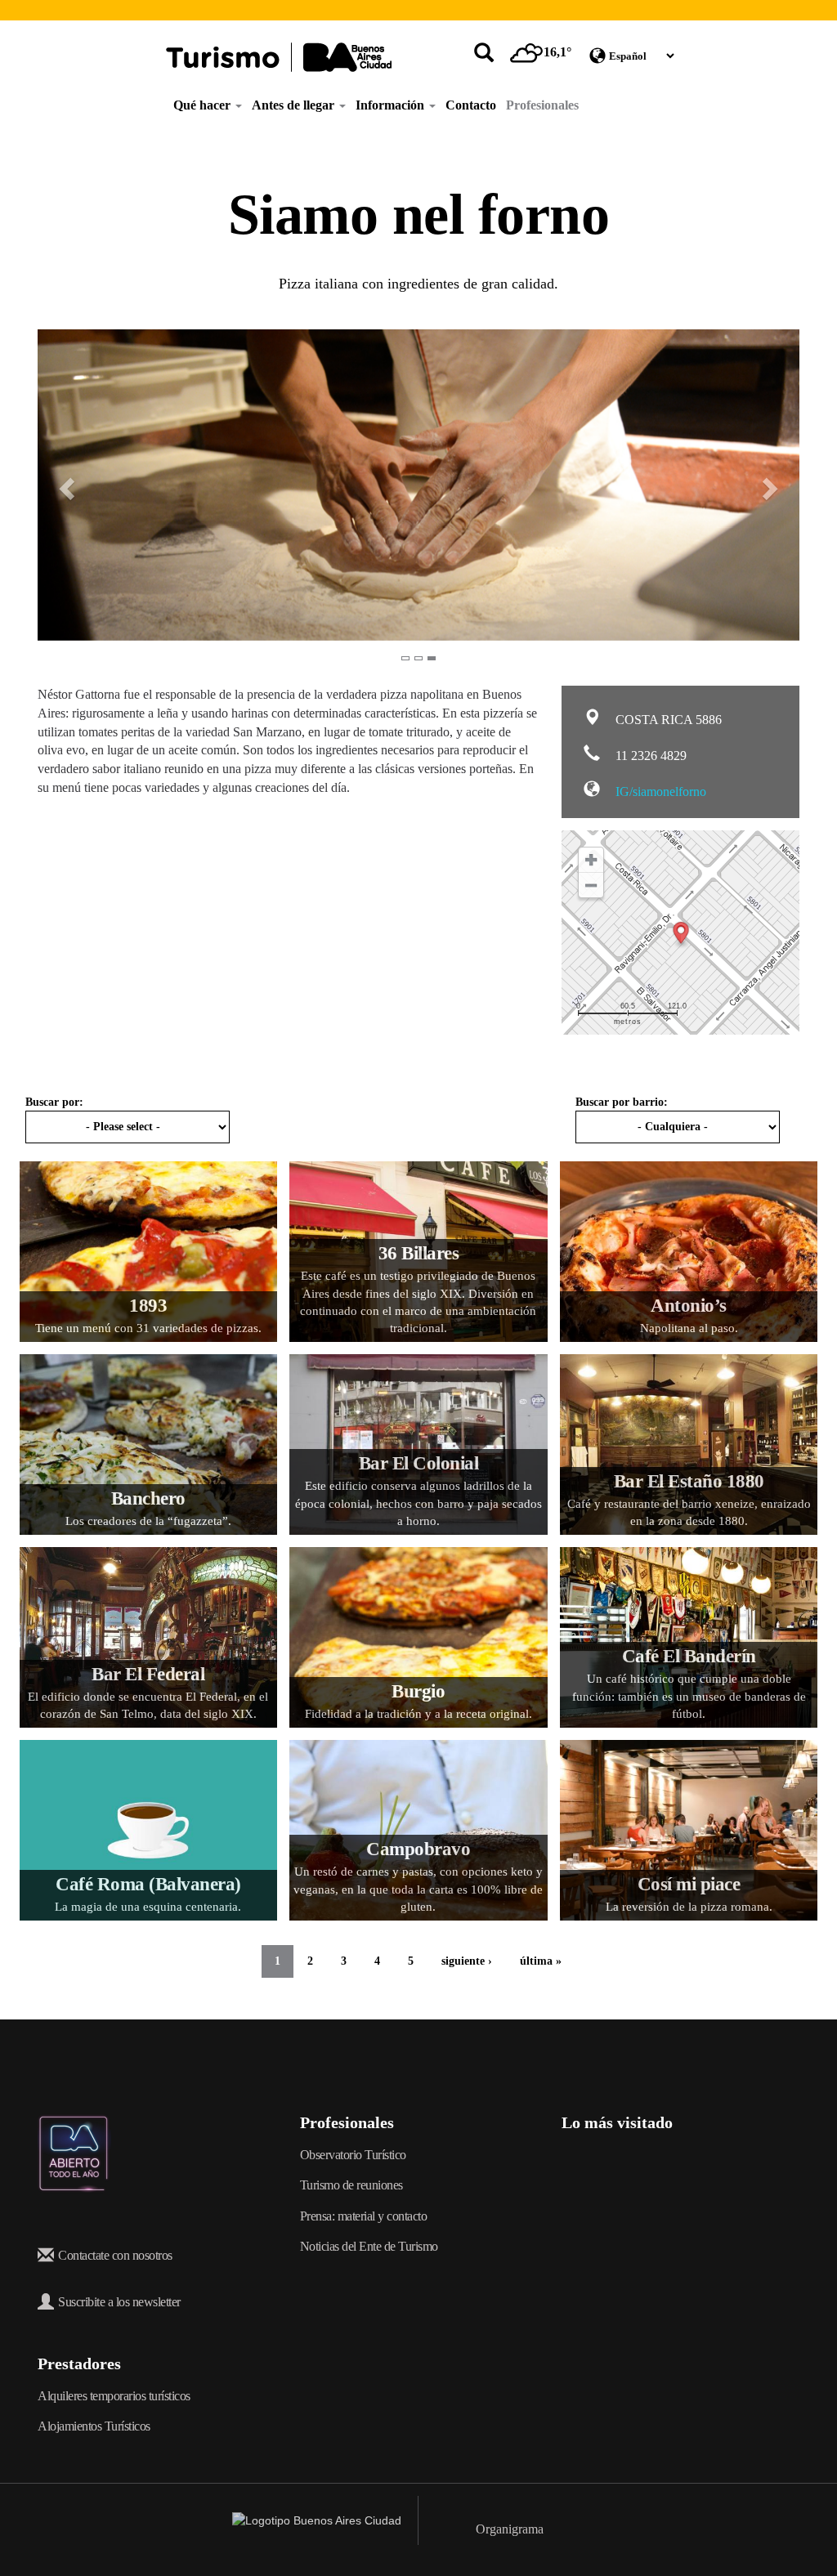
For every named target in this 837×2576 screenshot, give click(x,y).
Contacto (471, 105)
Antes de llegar (295, 105)
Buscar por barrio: (622, 1102)
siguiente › (467, 1961)
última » (541, 1961)
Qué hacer (204, 105)
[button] (57, 485)
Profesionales (542, 105)
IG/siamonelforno (659, 792)
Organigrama (510, 2529)
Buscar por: (54, 1102)
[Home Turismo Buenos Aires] (279, 57)
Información (392, 105)
